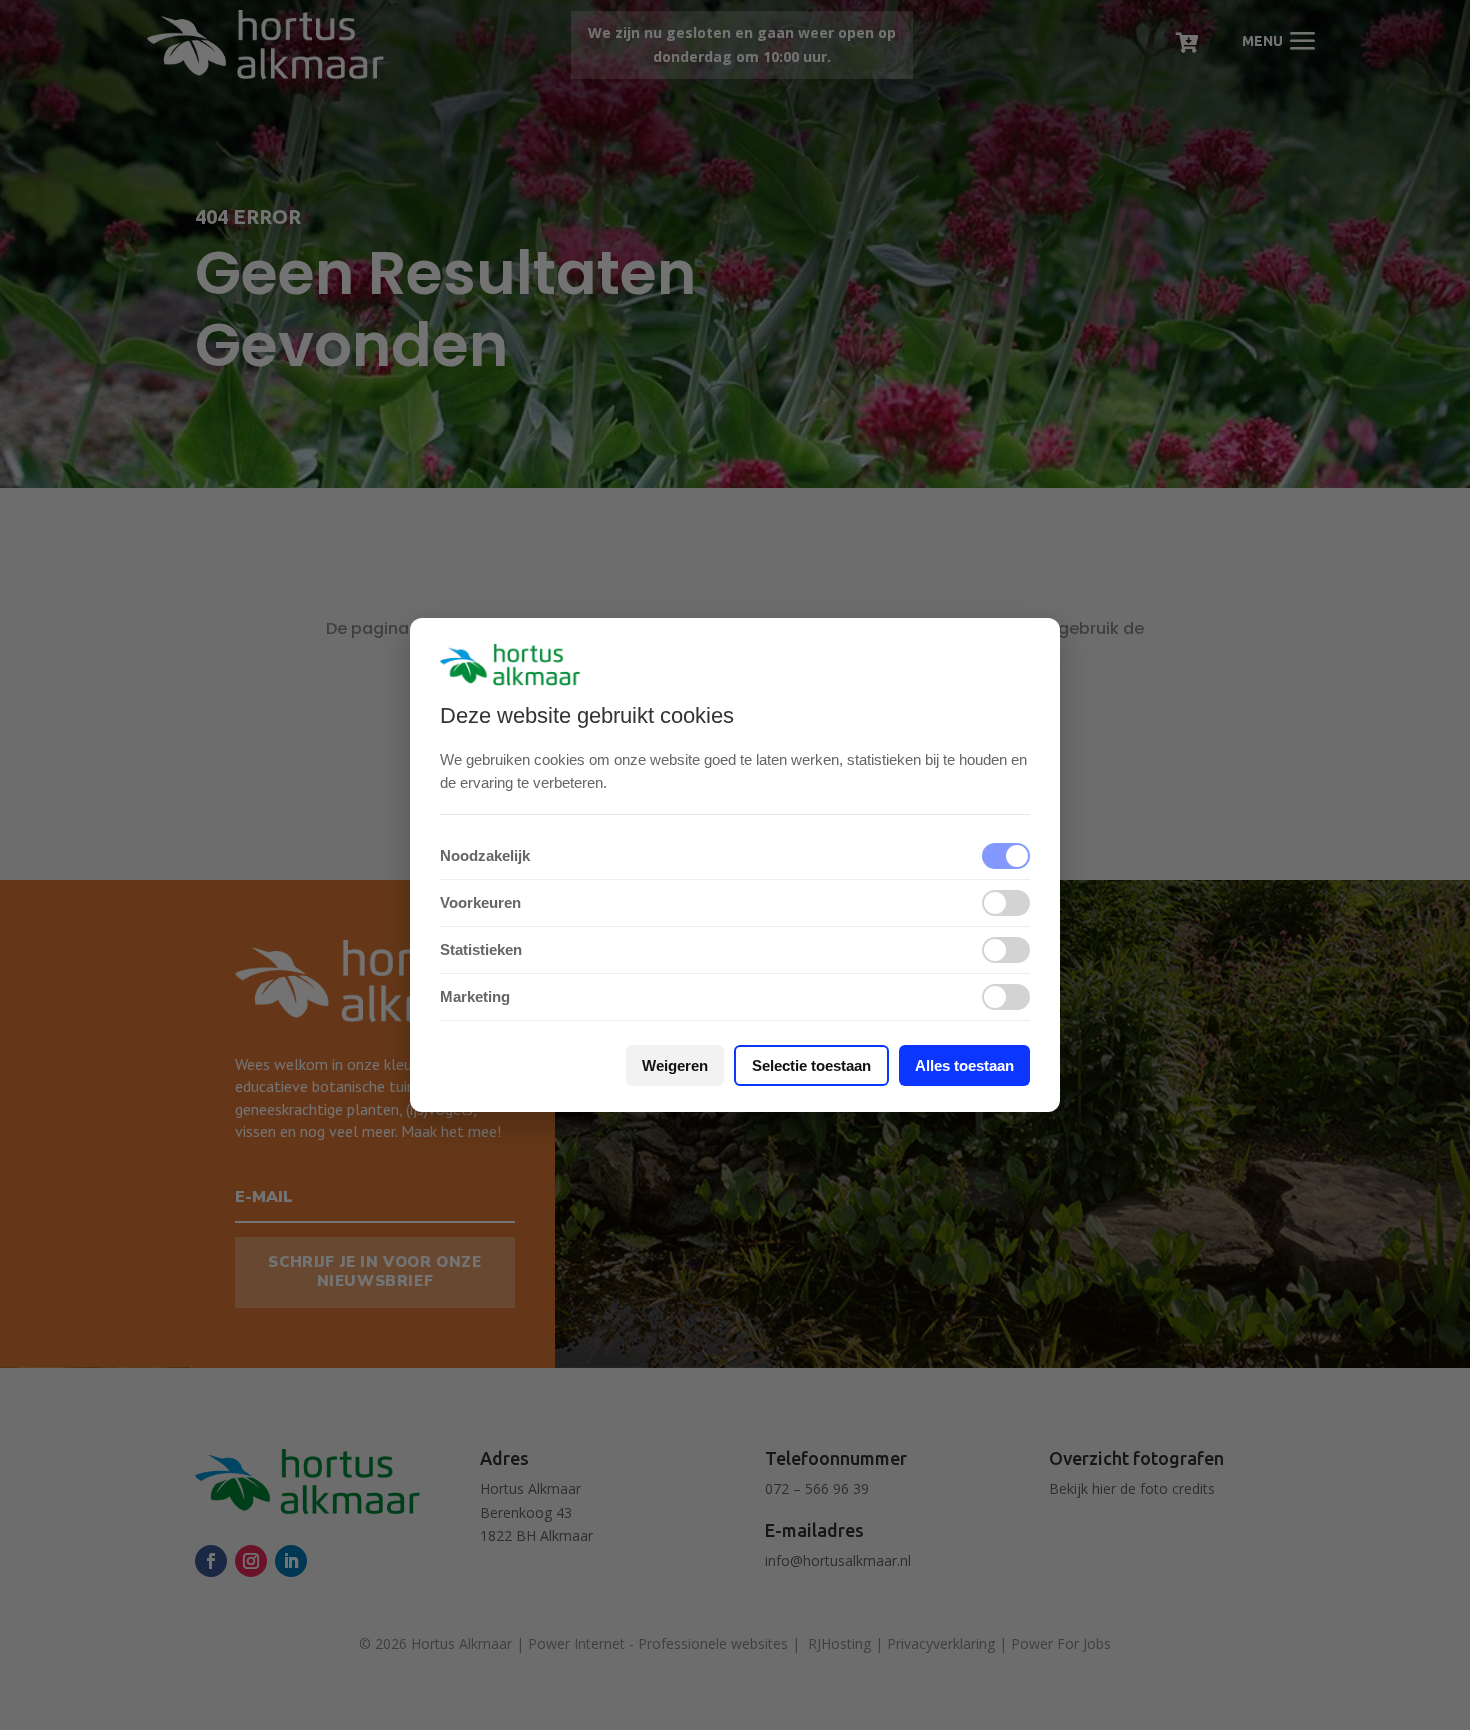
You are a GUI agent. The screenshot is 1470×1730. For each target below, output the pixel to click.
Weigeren (675, 1065)
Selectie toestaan (811, 1065)
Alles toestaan (964, 1065)
